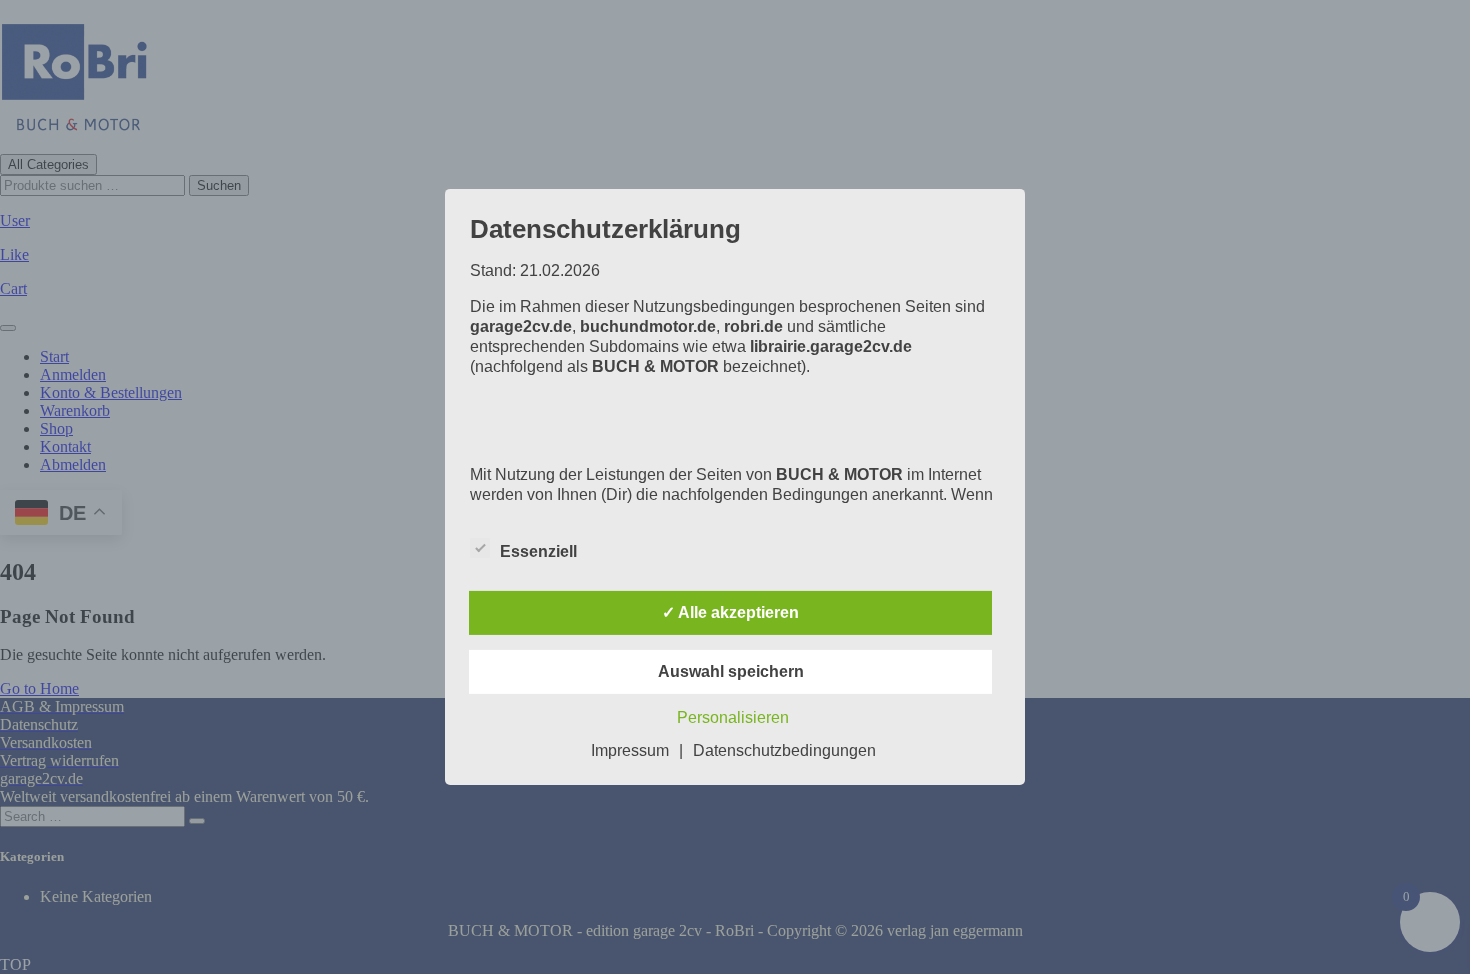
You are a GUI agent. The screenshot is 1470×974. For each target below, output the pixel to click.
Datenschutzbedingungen (784, 750)
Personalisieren (733, 717)
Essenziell (538, 551)
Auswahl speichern (731, 671)
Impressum (630, 750)
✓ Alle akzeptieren (730, 612)
